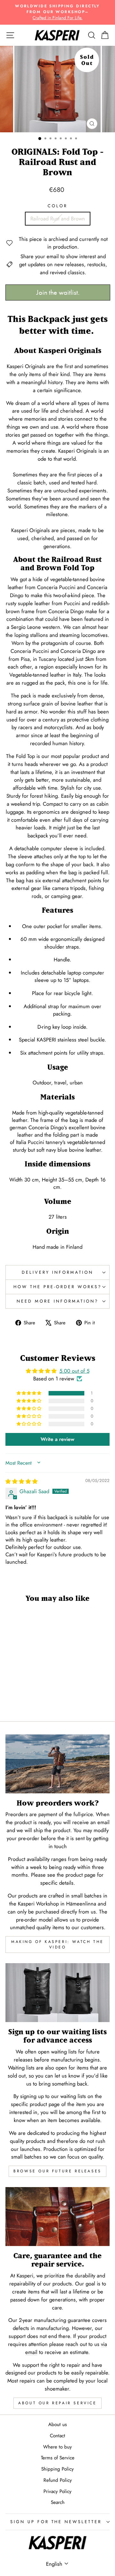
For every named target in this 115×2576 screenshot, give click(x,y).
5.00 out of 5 (74, 1371)
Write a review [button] (57, 1439)
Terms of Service (58, 2458)
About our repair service (57, 2403)
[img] (22, 1481)
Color (57, 206)
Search (58, 2502)
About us (57, 2424)
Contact (57, 2436)
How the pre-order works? (57, 1287)
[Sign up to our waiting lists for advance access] (57, 1992)
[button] (29, 1393)
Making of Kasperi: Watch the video (57, 1944)
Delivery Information (57, 1272)
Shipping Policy (57, 2469)
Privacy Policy (57, 2491)
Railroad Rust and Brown (58, 218)
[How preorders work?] (57, 1764)
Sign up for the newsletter (56, 2522)
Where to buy (57, 2447)
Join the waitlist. (58, 292)
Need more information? (57, 1301)
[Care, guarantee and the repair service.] (57, 2216)
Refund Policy (58, 2480)
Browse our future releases (57, 2171)
